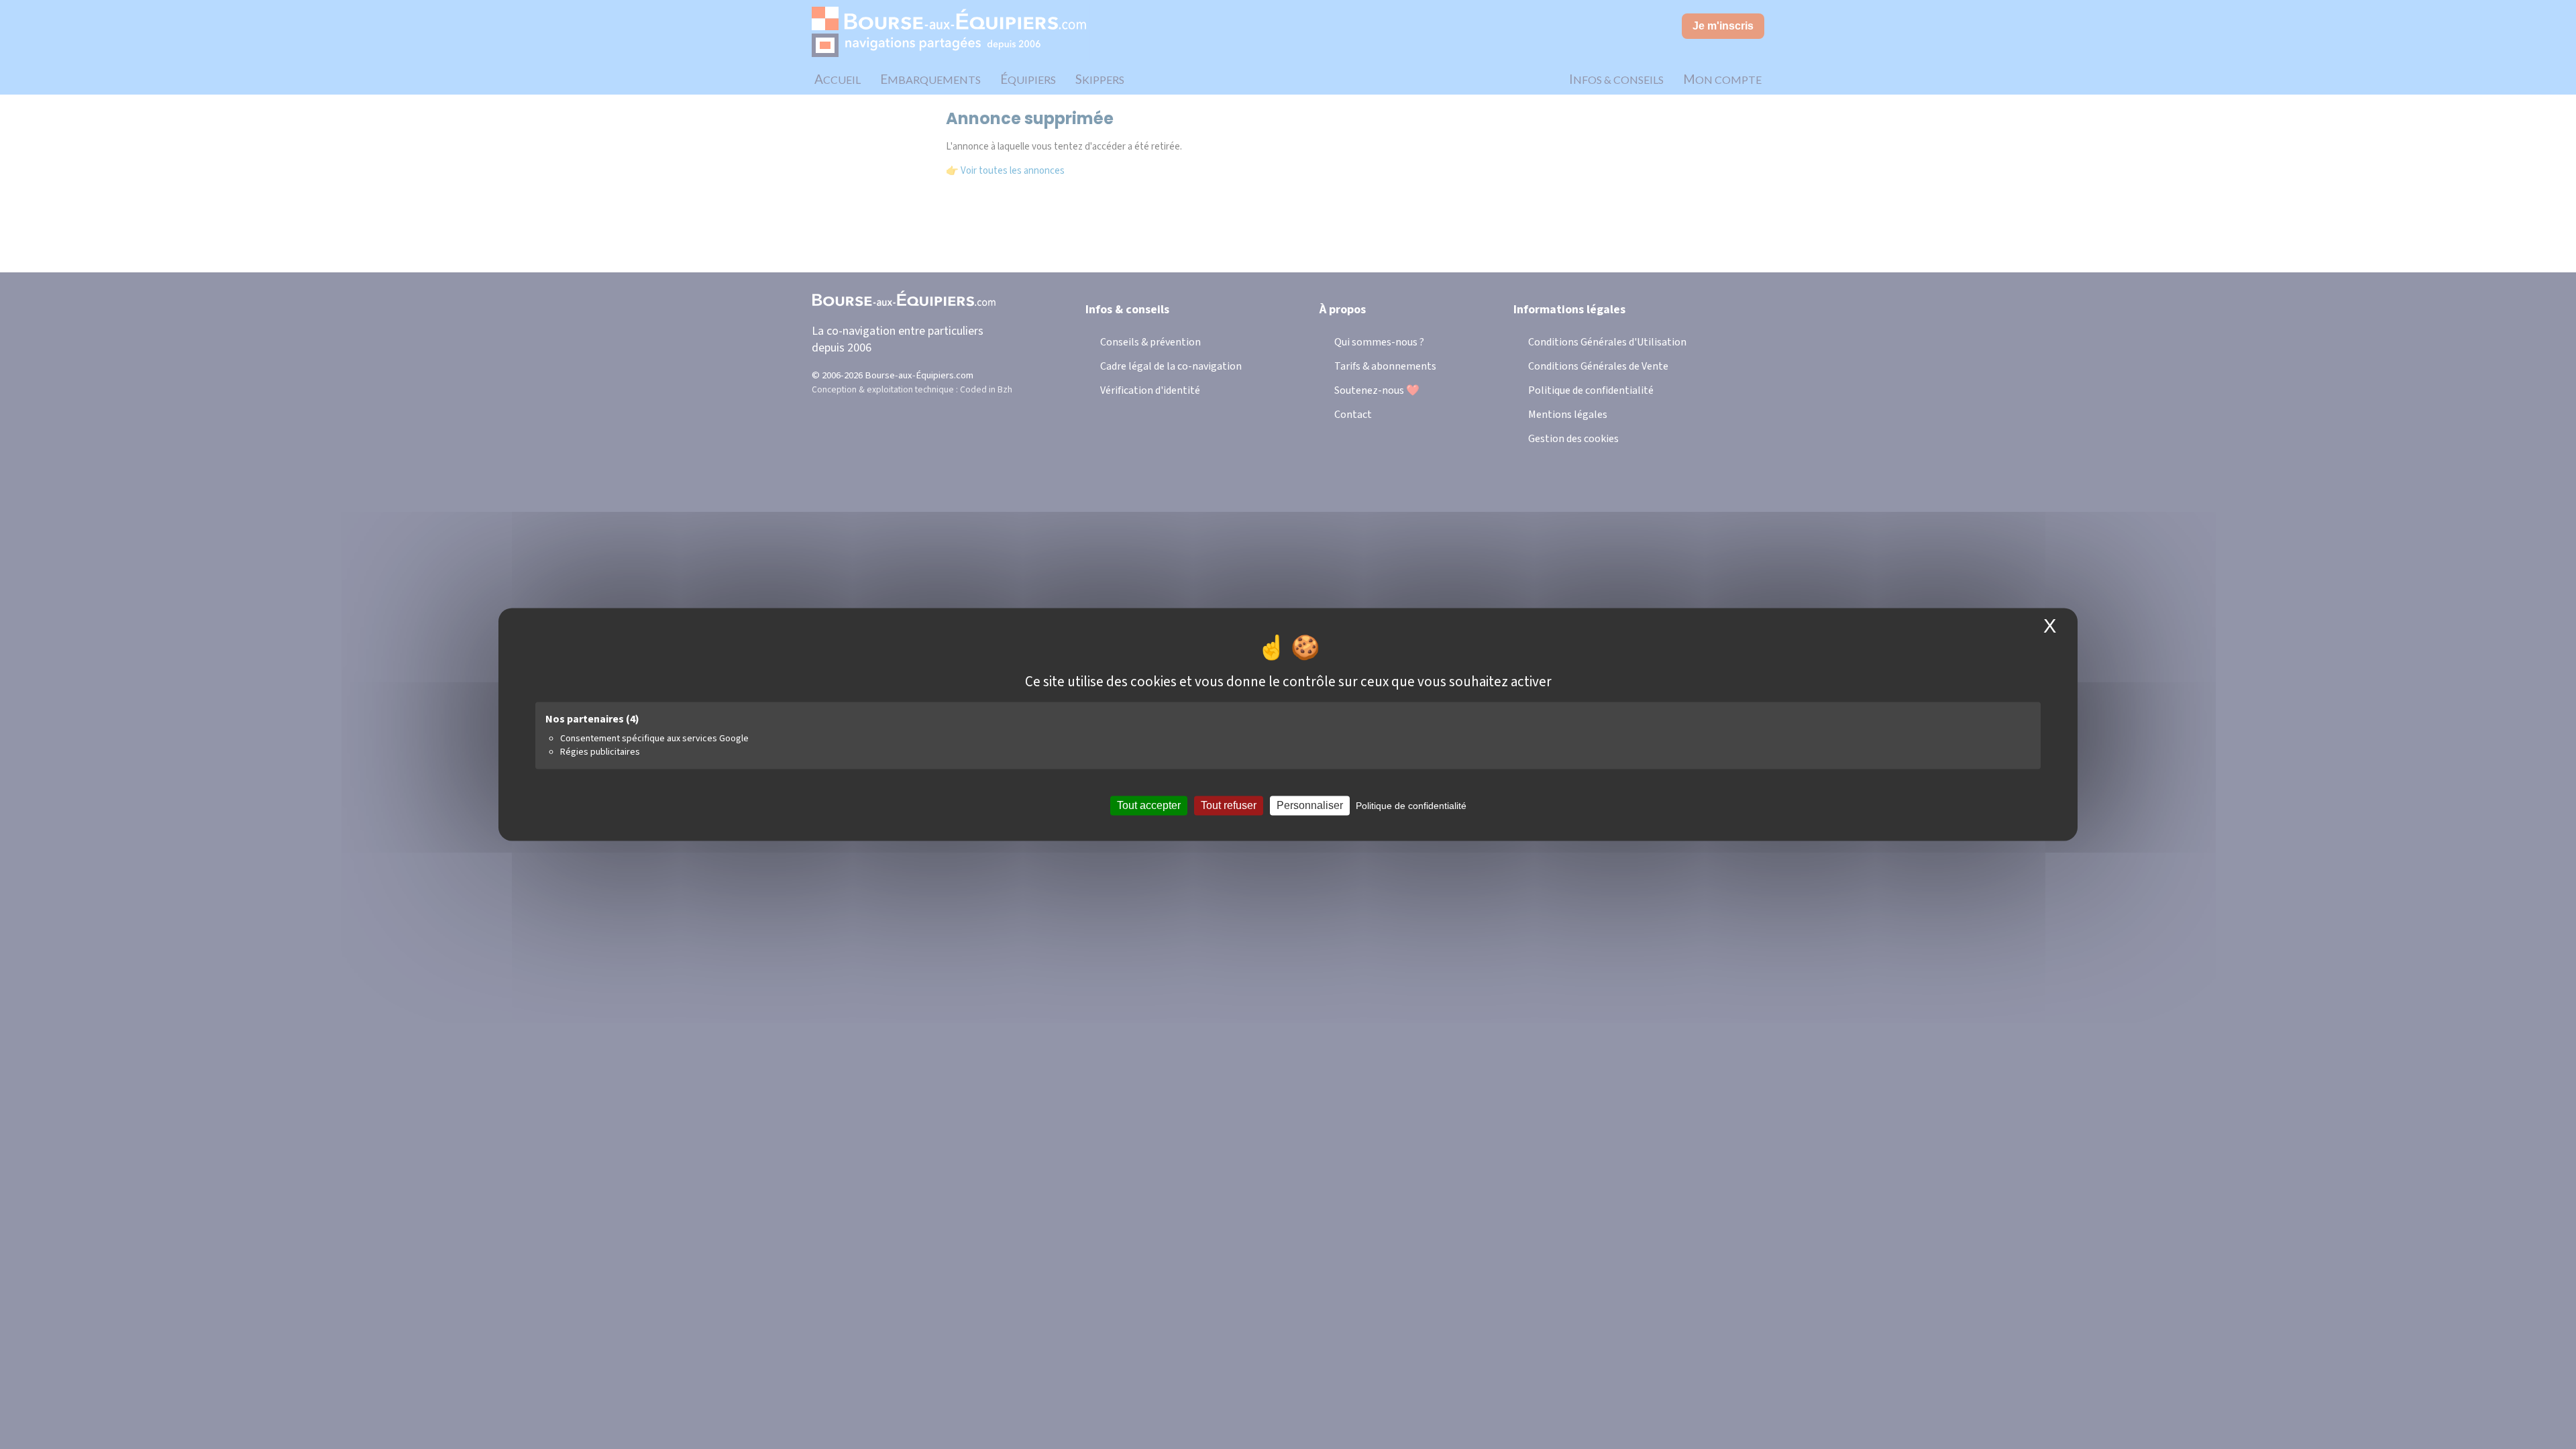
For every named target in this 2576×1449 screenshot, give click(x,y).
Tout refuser (1229, 805)
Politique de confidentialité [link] (1411, 806)
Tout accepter (1149, 805)
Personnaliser (1310, 805)
